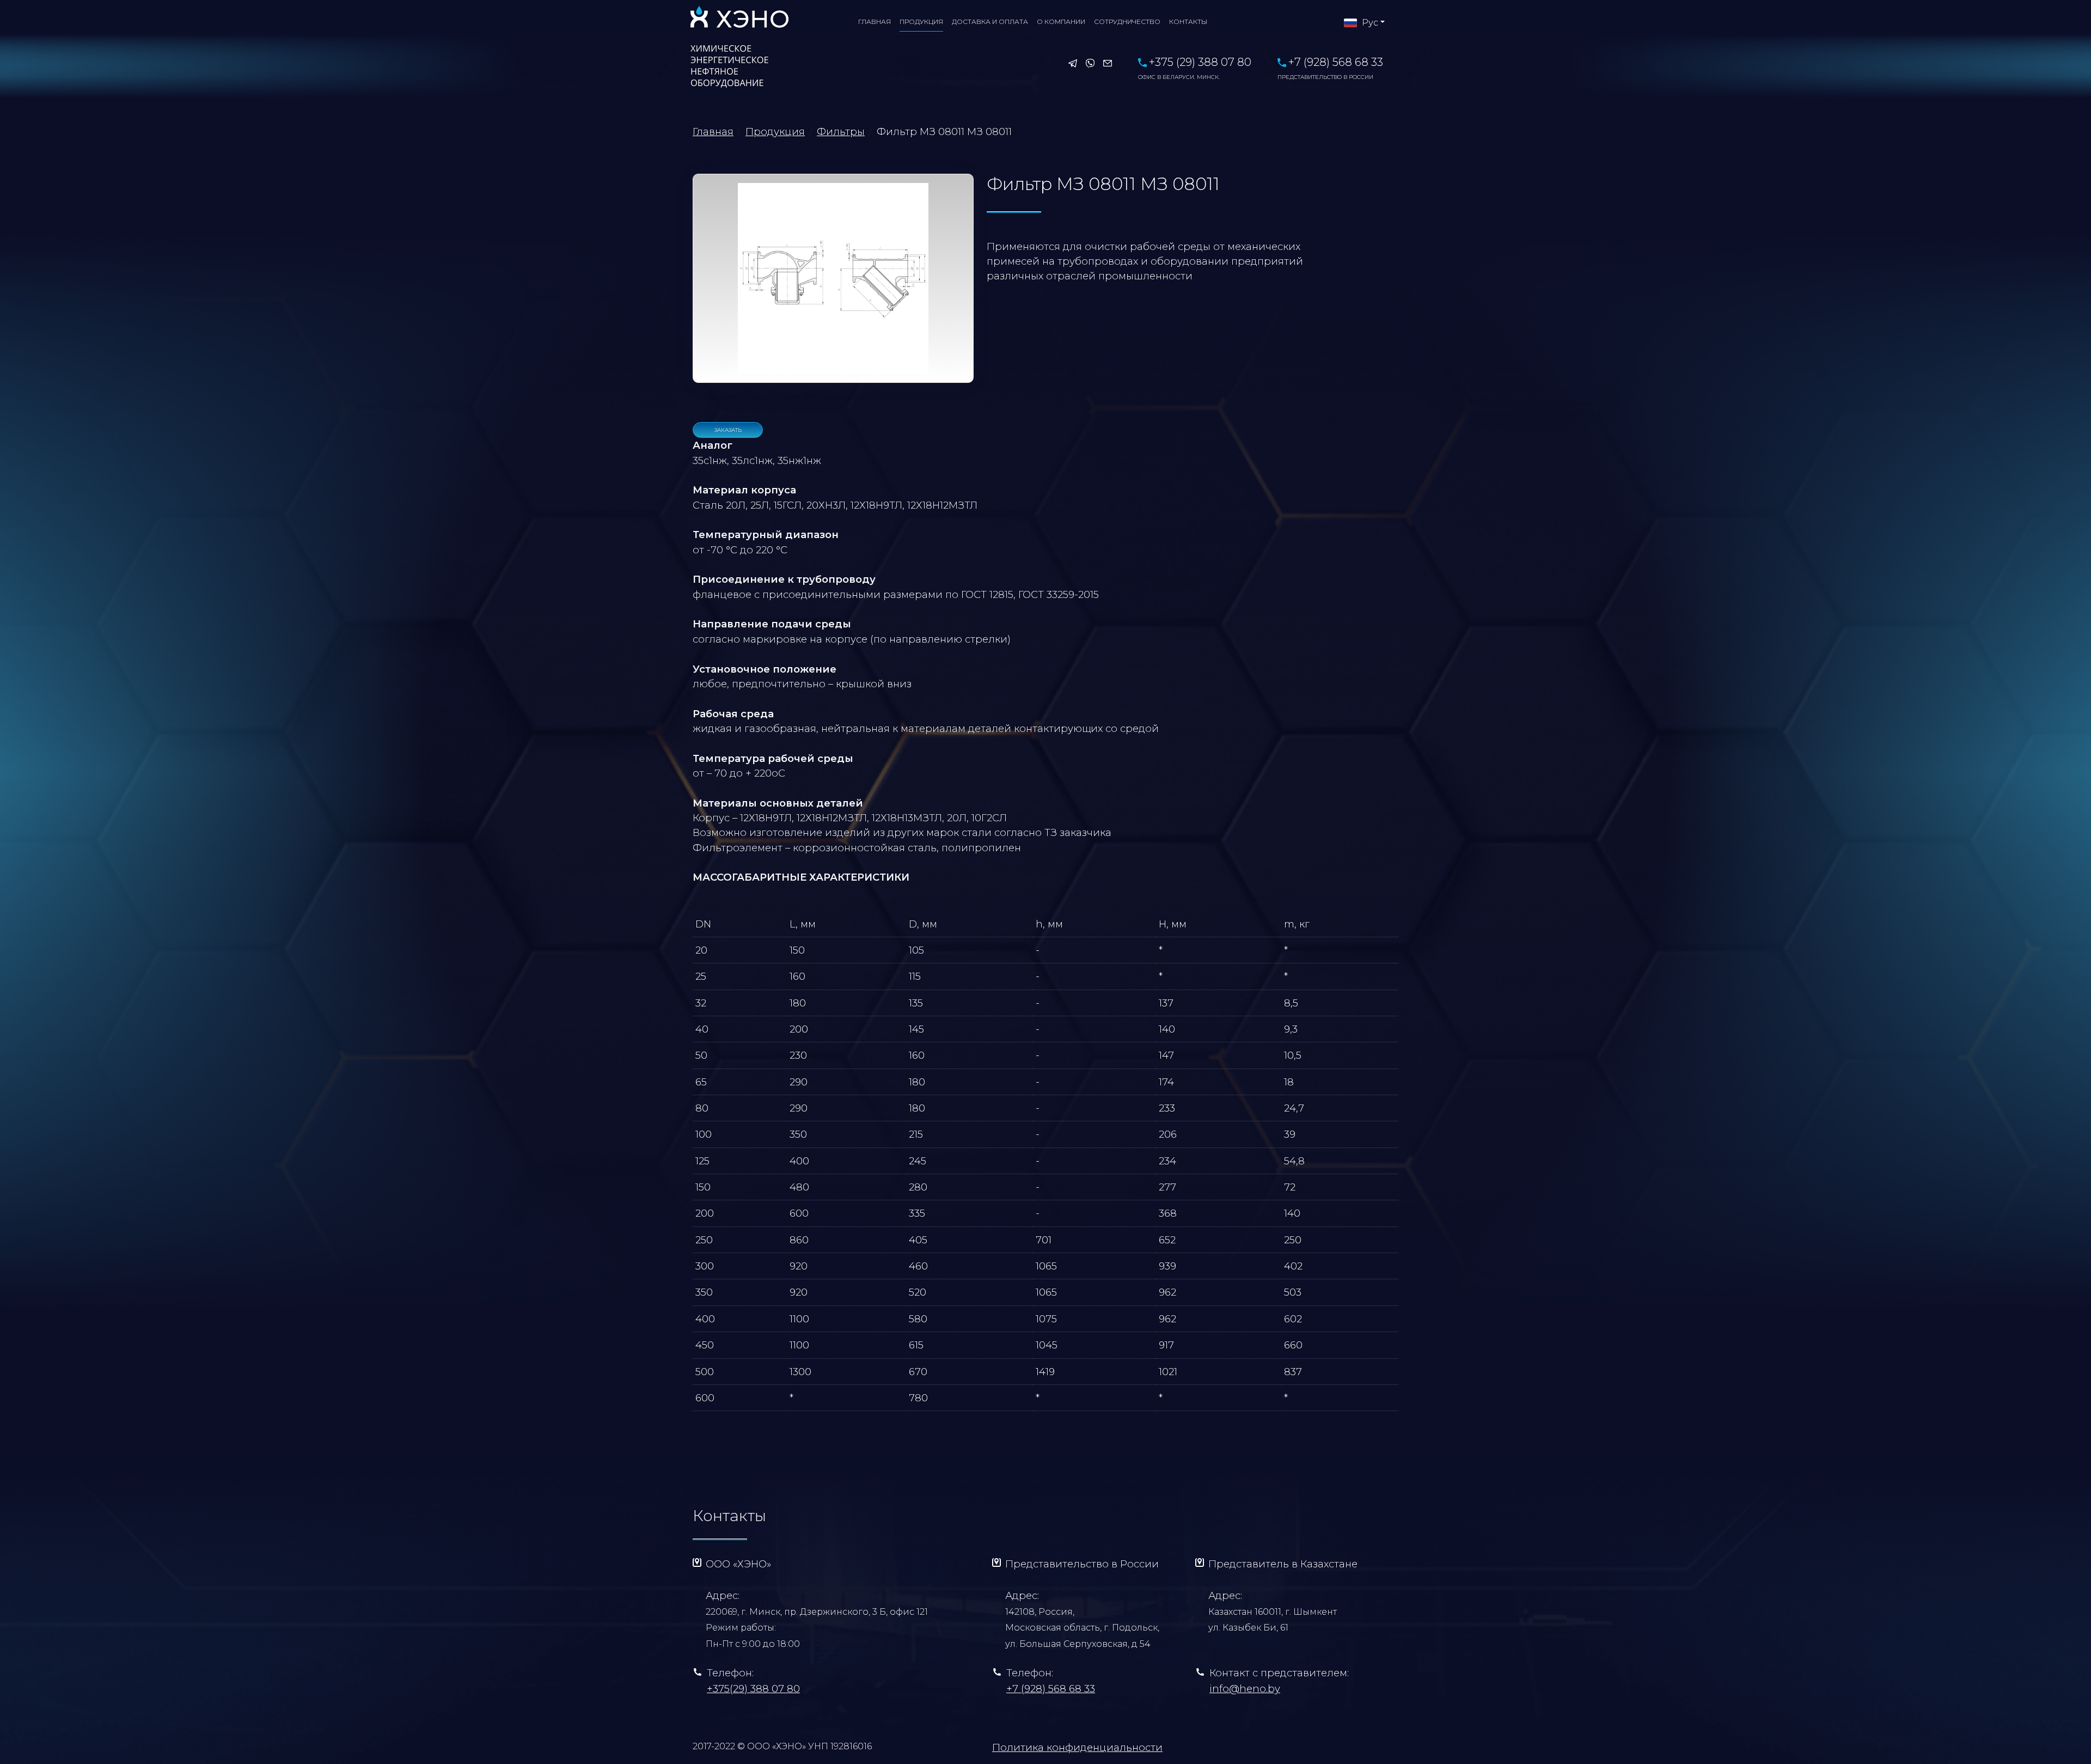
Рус (1369, 23)
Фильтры (841, 132)
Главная (875, 22)
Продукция (921, 22)
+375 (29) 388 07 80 (1195, 68)
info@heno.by (1245, 1689)
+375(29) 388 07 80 (753, 1689)
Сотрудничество (1127, 22)
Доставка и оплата (990, 22)
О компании (1061, 22)
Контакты (1188, 22)
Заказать (728, 430)
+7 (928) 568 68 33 (1330, 68)
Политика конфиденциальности (1077, 1747)
